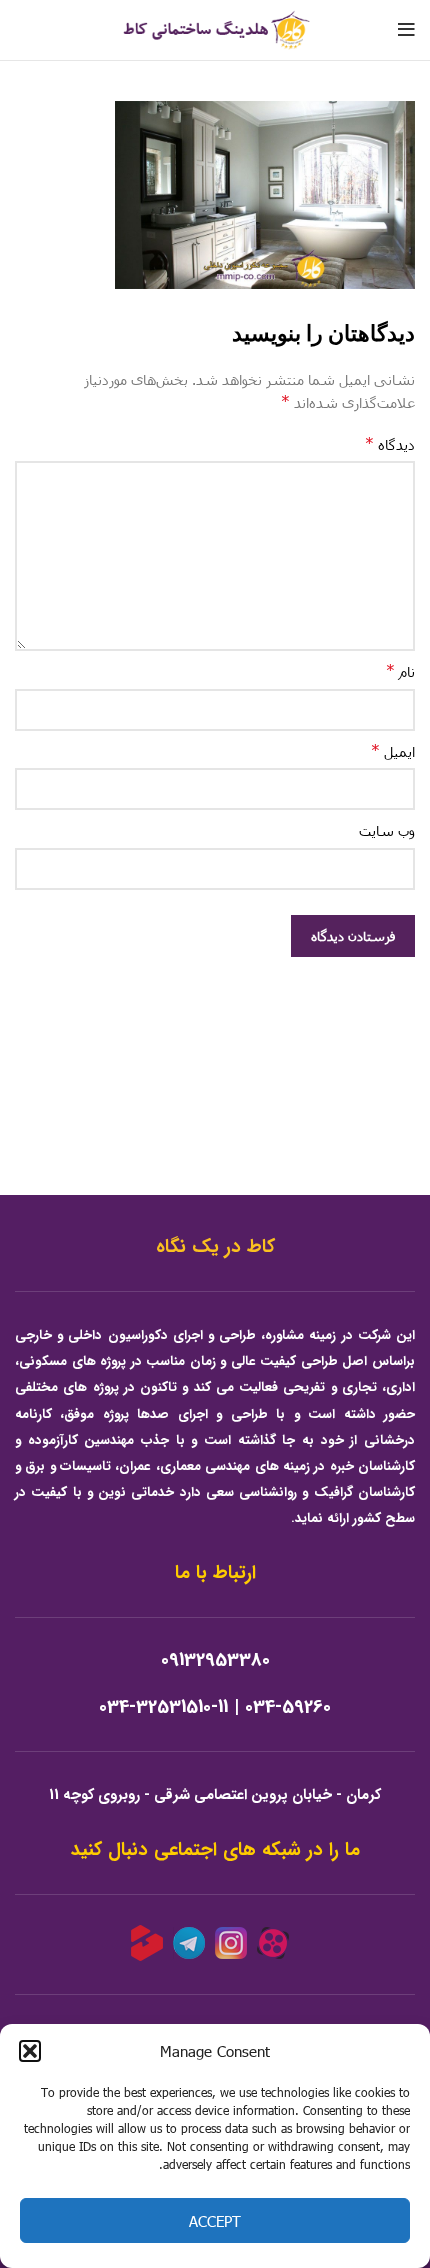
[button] (30, 2051)
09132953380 (215, 1660)
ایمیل (393, 750)
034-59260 (288, 1707)
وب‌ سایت (387, 830)
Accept (215, 2221)
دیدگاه (390, 443)
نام (400, 670)
